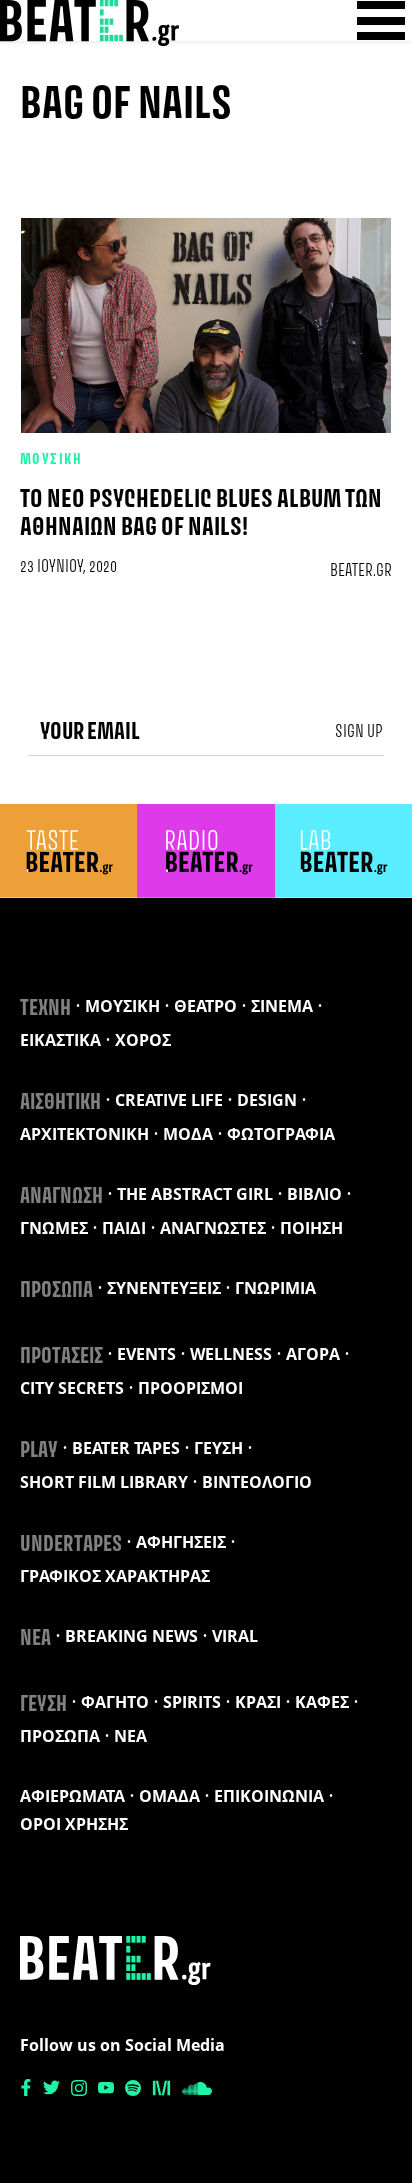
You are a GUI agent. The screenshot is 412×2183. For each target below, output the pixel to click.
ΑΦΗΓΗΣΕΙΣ (181, 1542)
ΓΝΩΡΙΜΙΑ (275, 1288)
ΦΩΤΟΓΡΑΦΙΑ (281, 1134)
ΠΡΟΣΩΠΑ (56, 1291)
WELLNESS (231, 1354)
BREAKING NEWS (131, 1636)
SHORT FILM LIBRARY (104, 1482)
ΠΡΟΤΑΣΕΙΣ (61, 1357)
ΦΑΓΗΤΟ (115, 1702)
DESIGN (267, 1100)
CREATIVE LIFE (169, 1100)
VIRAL (235, 1636)
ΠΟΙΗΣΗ (311, 1228)
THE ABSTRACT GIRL (195, 1194)
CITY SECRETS (72, 1388)
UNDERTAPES (71, 1545)
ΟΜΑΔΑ (169, 1796)
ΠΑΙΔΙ (124, 1228)
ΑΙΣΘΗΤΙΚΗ (60, 1103)
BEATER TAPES (126, 1448)
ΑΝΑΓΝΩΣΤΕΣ (213, 1228)
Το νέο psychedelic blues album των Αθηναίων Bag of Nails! (201, 514)
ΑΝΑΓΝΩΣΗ (61, 1197)
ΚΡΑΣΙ (258, 1702)
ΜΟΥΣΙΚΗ (51, 460)
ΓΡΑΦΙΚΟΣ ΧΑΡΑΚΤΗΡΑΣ (115, 1576)
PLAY (39, 1451)
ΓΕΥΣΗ (218, 1448)
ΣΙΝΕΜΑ (282, 1006)
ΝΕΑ (35, 1639)
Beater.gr (361, 571)
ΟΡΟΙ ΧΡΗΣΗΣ (74, 1824)
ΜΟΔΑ (188, 1134)
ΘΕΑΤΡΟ (205, 1006)
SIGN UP (359, 732)
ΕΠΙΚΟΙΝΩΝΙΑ (269, 1796)
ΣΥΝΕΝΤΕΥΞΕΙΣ (164, 1288)
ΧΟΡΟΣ (143, 1040)
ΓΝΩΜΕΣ (54, 1228)
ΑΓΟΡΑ (313, 1354)
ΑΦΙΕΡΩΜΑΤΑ (72, 1796)
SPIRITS (192, 1702)
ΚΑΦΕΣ (322, 1702)
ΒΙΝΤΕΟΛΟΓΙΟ (257, 1482)
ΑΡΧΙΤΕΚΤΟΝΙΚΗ (84, 1134)
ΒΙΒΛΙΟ (314, 1194)
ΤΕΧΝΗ (45, 1009)
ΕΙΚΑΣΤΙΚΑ (60, 1040)
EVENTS (146, 1354)
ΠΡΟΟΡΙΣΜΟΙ (190, 1388)
